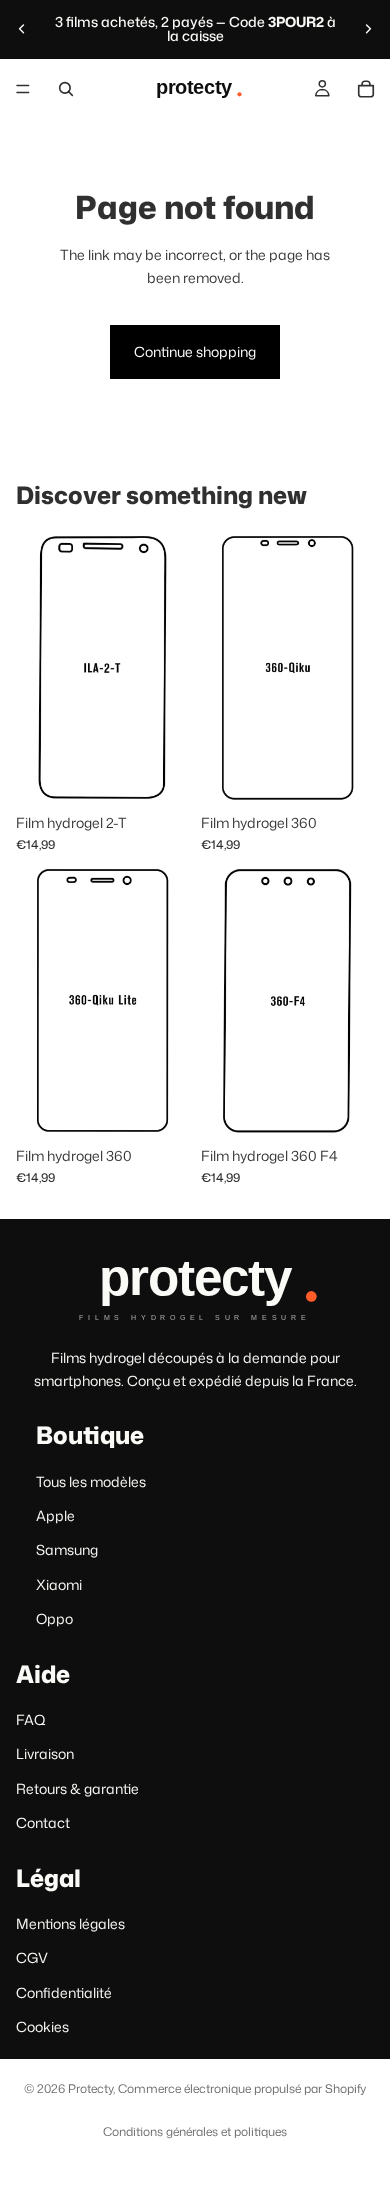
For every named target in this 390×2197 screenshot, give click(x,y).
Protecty (90, 2088)
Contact (43, 1822)
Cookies (42, 2026)
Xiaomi (59, 1584)
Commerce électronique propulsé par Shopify (242, 2088)
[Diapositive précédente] (22, 29)
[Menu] (23, 89)
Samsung (67, 1549)
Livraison (45, 1753)
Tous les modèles (91, 1481)
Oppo (54, 1618)
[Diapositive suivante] (368, 29)
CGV (32, 1957)
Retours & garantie (77, 1788)
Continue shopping (195, 351)
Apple (55, 1515)
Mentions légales (70, 1923)
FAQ (31, 1719)
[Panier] (366, 89)
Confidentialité (64, 1992)
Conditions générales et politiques (195, 2131)
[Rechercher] (66, 89)
